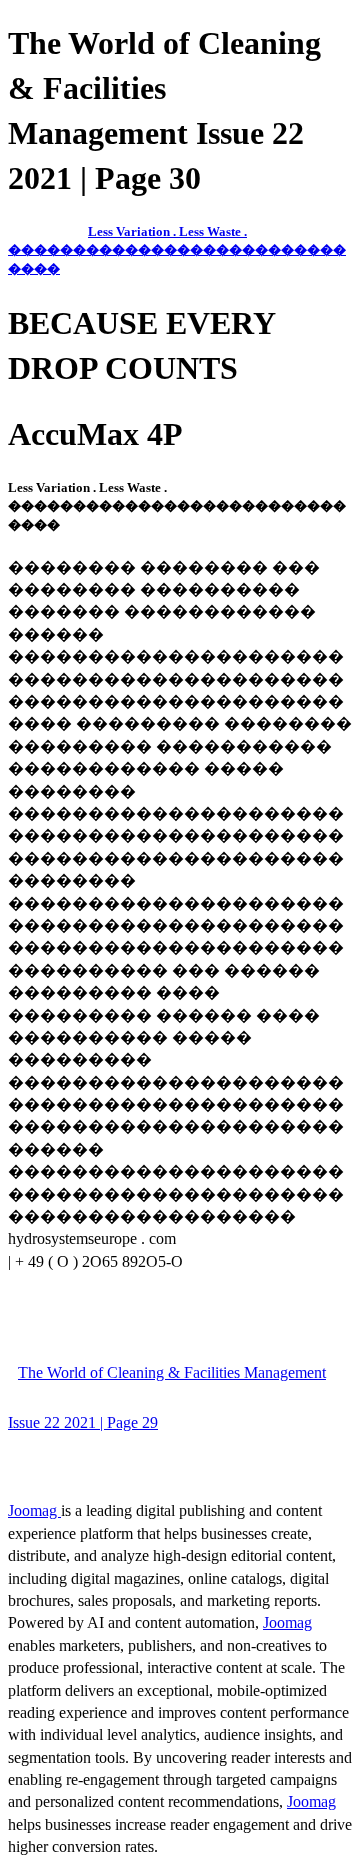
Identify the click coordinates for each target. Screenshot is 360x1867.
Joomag (34, 1510)
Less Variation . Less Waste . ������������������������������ (177, 250)
